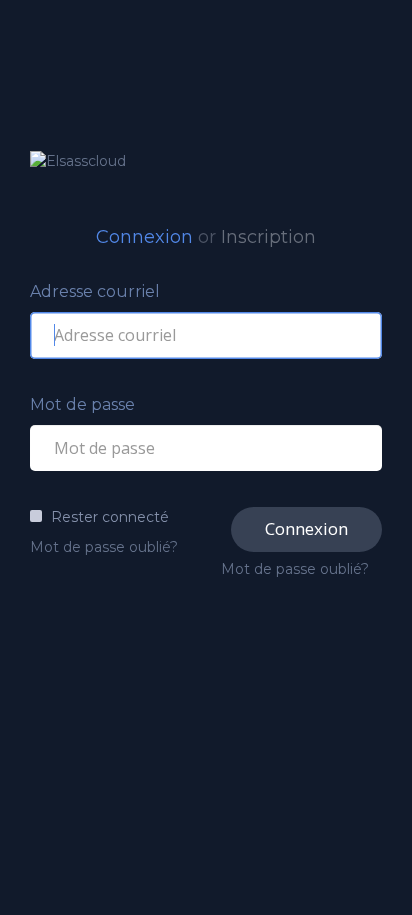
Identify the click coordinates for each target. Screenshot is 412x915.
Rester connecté (110, 517)
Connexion (144, 237)
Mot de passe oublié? (104, 547)
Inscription (268, 237)
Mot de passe (82, 404)
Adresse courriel (95, 291)
